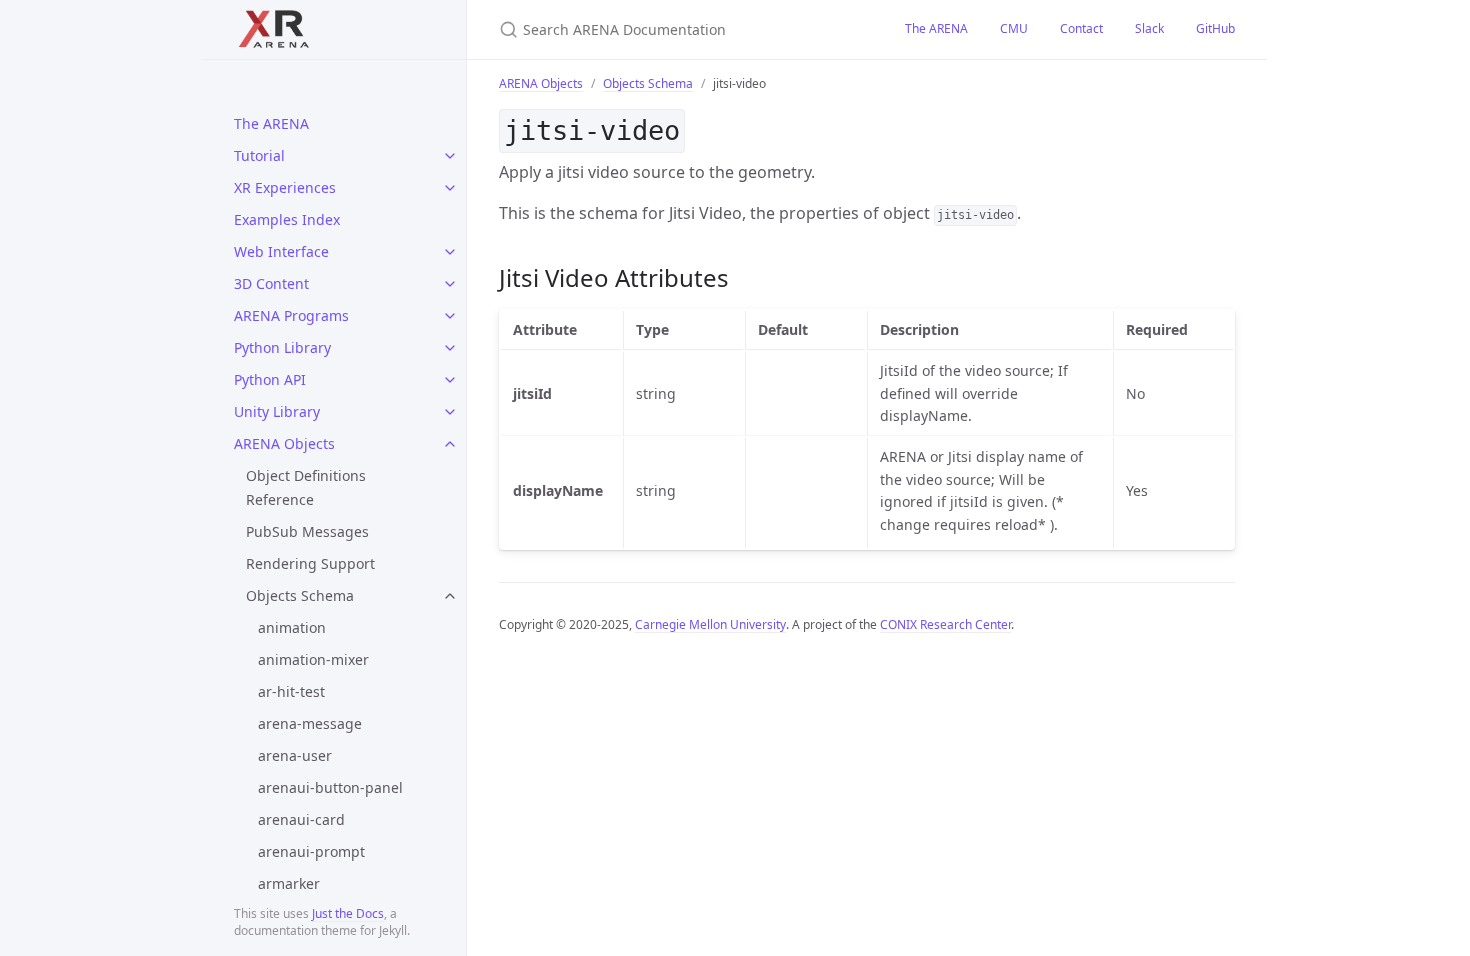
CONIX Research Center (945, 624)
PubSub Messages (307, 531)
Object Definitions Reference (306, 487)
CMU (1014, 28)
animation (292, 627)
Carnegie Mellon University (710, 624)
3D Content (271, 283)
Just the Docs (348, 913)
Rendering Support (310, 563)
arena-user (295, 755)
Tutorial (259, 155)
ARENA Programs (291, 315)
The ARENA (271, 123)
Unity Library (277, 411)
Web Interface (281, 251)
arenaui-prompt (311, 851)
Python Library (282, 347)
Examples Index (287, 219)
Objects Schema (300, 595)
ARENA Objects (284, 443)
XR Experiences (285, 187)
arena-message (310, 723)
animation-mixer (313, 659)
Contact (1081, 28)
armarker (289, 883)
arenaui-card (301, 819)
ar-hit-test (291, 691)
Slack (1149, 28)
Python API (270, 379)
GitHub (1215, 28)
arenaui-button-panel (330, 787)
